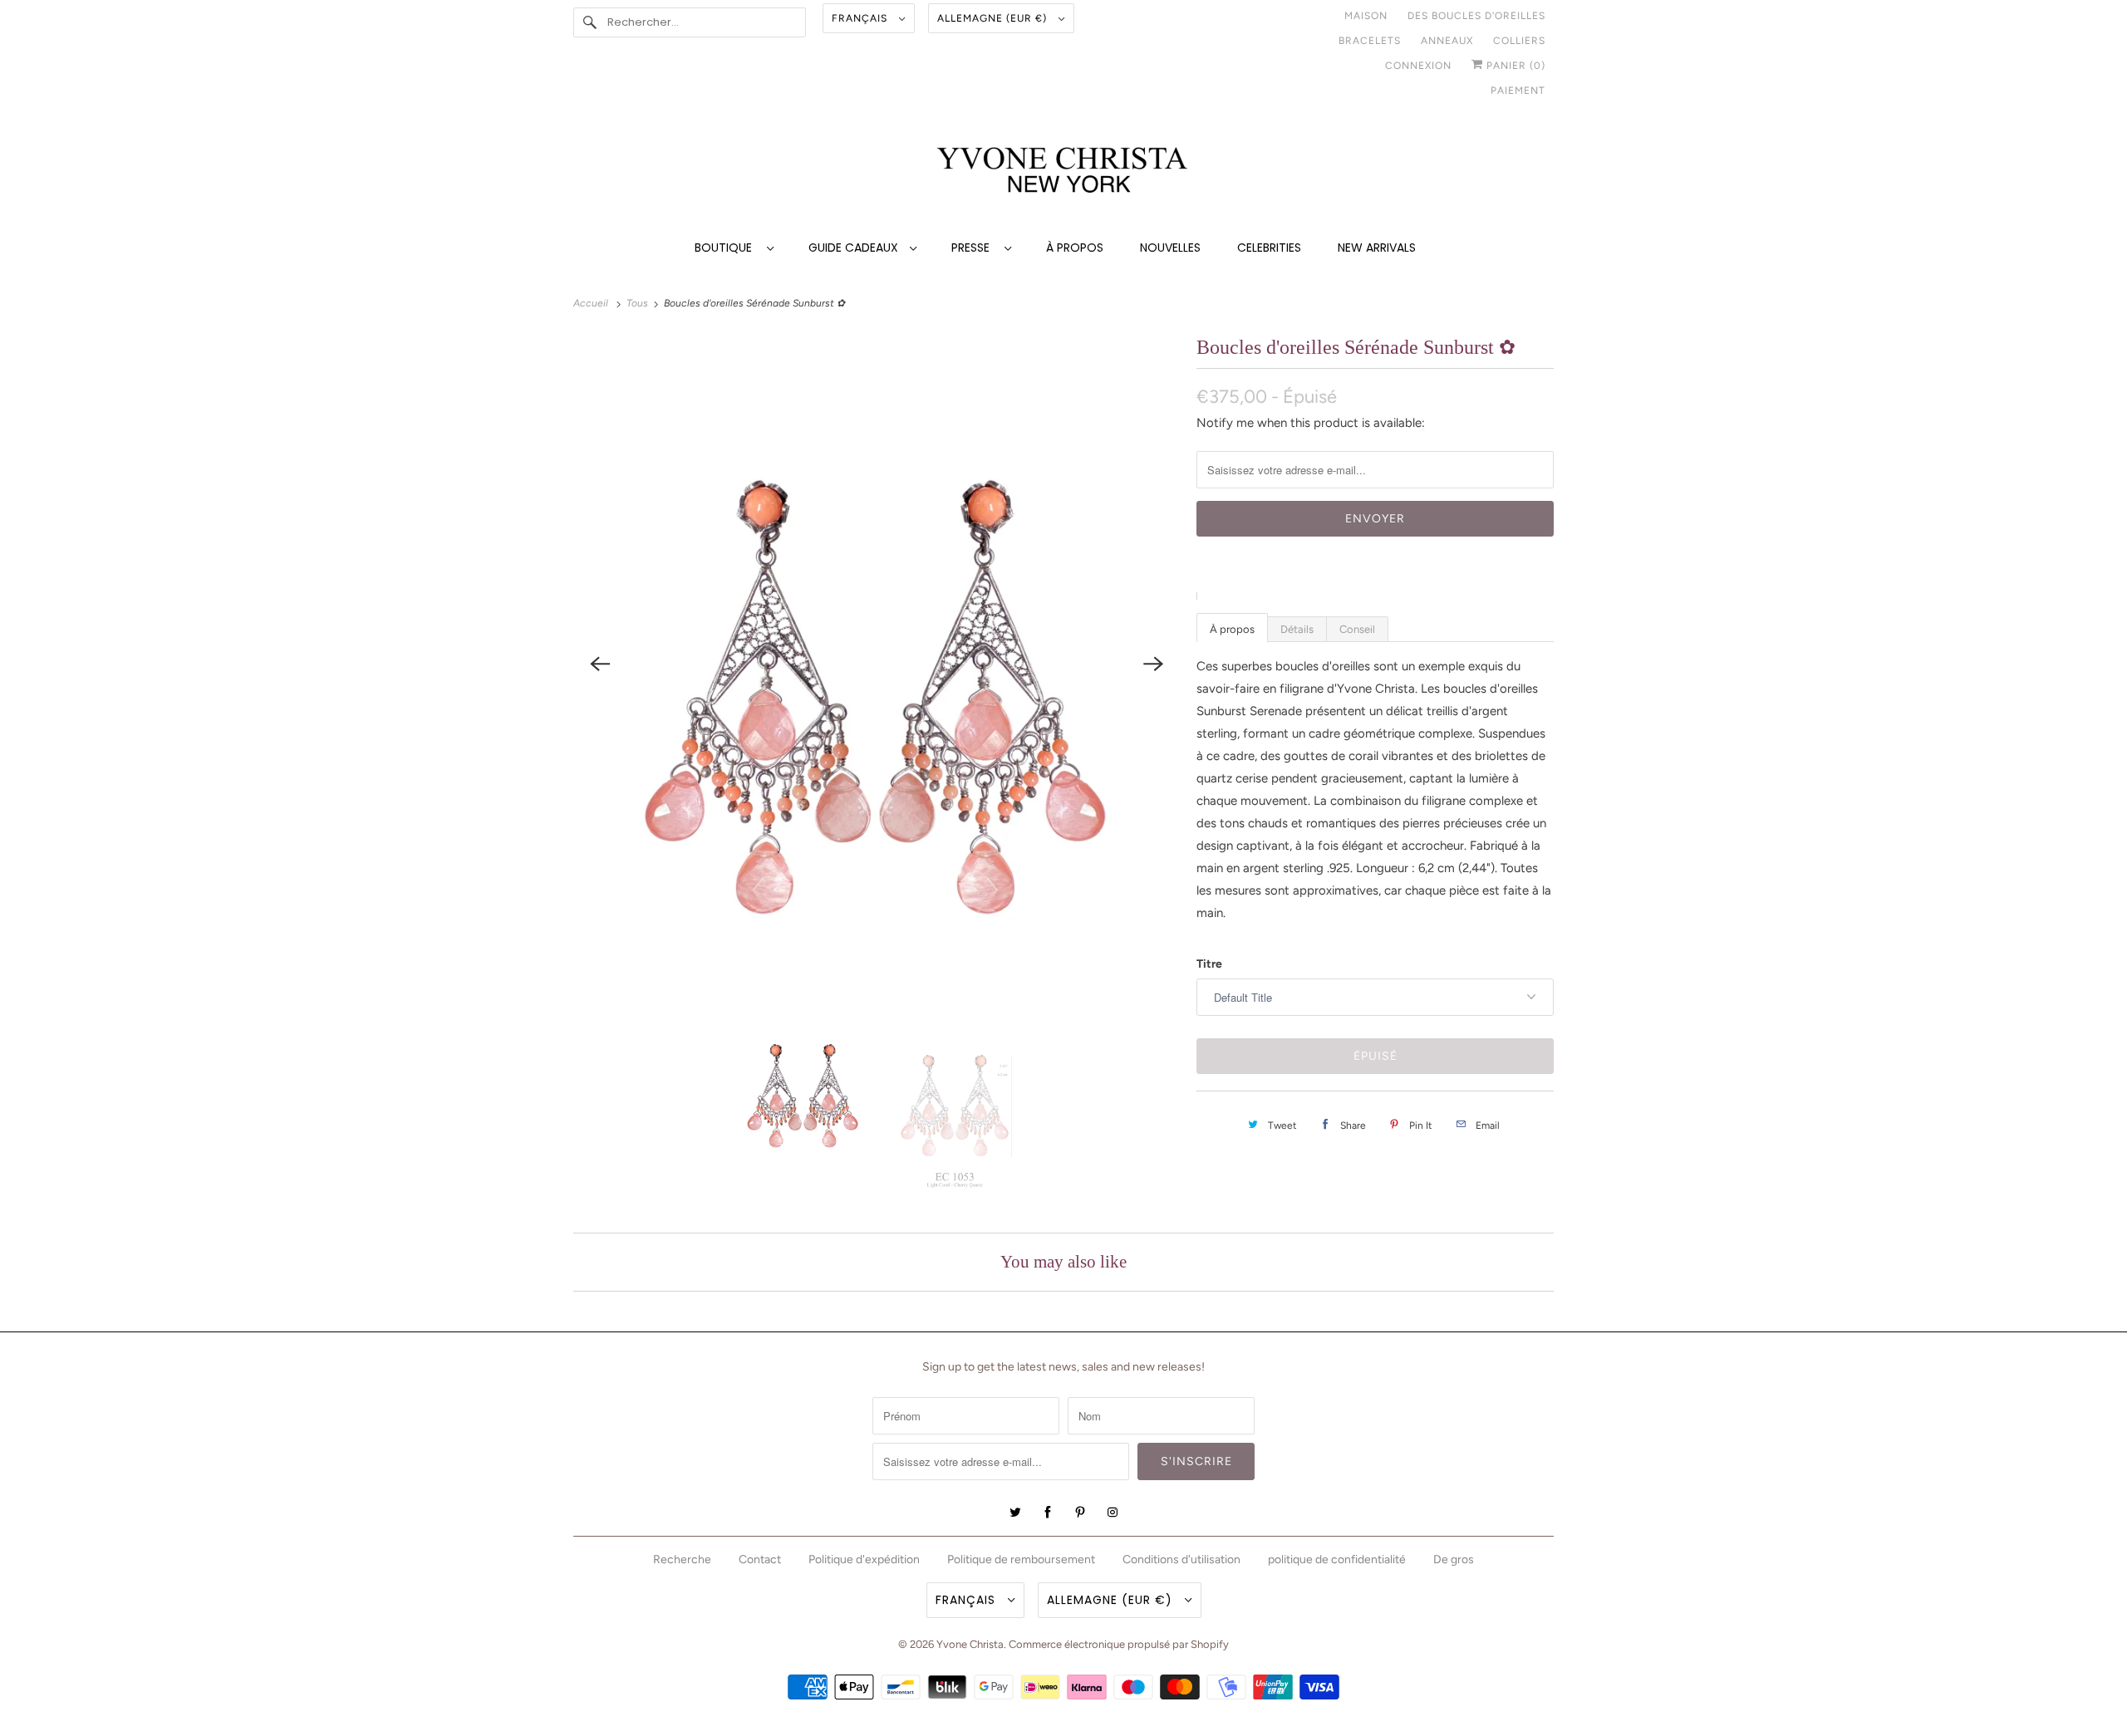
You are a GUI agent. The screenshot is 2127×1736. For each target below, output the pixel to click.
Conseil (1357, 629)
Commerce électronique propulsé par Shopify (1119, 1644)
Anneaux (1447, 41)
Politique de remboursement (1021, 1559)
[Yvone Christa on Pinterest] (1080, 1513)
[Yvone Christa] (1063, 172)
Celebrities (1269, 248)
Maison (1366, 16)
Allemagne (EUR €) (994, 18)
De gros (1454, 1559)
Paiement (1518, 91)
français (861, 18)
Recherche (682, 1559)
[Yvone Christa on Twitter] (1015, 1513)
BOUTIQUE (727, 248)
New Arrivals (1377, 248)
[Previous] (600, 664)
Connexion (1418, 66)
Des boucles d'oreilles (1476, 16)
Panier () (1514, 66)
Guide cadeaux (855, 248)
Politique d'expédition (864, 1559)
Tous (639, 303)
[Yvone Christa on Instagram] (1113, 1513)
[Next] (1153, 664)
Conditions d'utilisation (1181, 1559)
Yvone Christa (970, 1644)
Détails (1297, 629)
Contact (760, 1559)
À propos (1075, 248)
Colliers (1519, 41)
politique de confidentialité (1337, 1559)
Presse (974, 248)
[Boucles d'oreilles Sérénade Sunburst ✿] (877, 663)
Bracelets (1370, 41)
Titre (1209, 964)
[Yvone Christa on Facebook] (1048, 1513)
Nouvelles (1170, 248)
